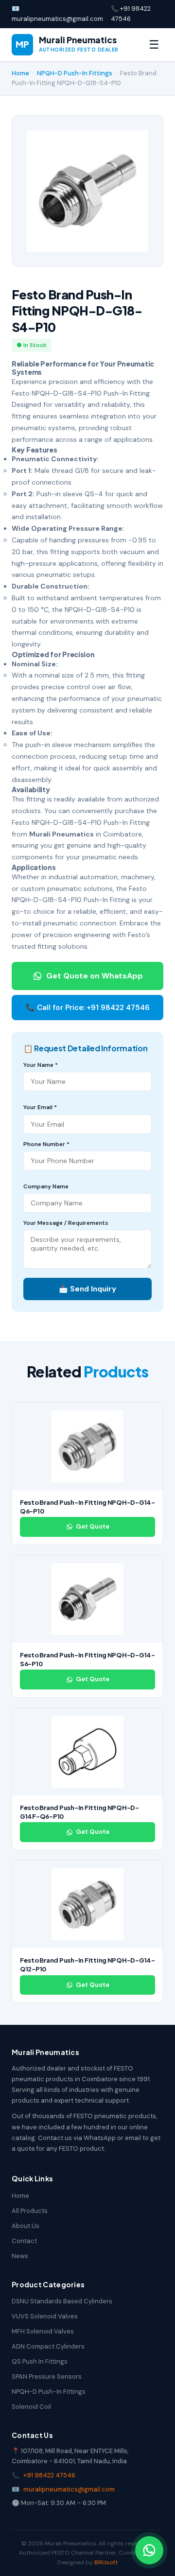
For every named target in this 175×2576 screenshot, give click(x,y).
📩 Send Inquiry (87, 1289)
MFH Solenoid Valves (43, 2331)
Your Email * (40, 1107)
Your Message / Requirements (66, 1223)
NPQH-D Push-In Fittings (75, 73)
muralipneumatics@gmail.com (69, 2489)
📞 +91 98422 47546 (131, 14)
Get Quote (93, 1526)
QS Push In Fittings (40, 2361)
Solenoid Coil (31, 2407)
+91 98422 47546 (49, 2475)
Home (20, 73)
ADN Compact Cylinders (48, 2346)
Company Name (46, 1186)
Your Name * (41, 1065)
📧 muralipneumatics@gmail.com (57, 14)
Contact (24, 2241)
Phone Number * (46, 1144)
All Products (30, 2211)
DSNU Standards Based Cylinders (62, 2301)
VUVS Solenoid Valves (45, 2316)
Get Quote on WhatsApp (95, 976)
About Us (26, 2226)
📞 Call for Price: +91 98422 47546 (88, 1008)
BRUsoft (106, 2562)
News (20, 2256)
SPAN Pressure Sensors (47, 2376)
